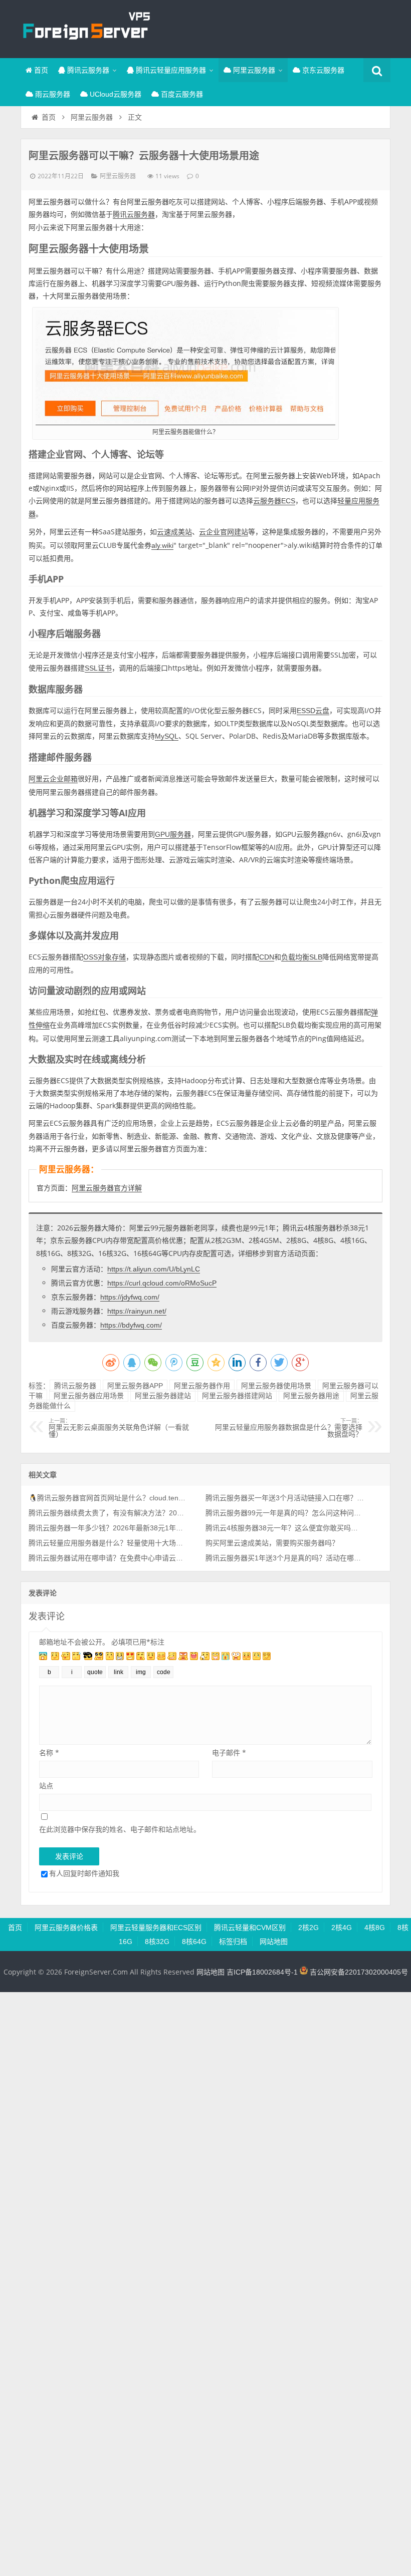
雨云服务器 (52, 94)
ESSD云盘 (313, 711)
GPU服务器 (173, 834)
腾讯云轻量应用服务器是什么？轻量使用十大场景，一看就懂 (108, 1543)
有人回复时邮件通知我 (84, 1873)
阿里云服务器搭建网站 (237, 1396)
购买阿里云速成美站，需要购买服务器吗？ (272, 1543)
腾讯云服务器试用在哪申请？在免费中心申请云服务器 (108, 1558)
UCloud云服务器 (115, 94)
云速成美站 (174, 532)
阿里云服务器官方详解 (107, 1188)
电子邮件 (229, 1752)
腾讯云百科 (86, 28)
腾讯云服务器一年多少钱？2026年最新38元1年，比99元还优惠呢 (108, 1528)
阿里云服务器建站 (163, 1396)
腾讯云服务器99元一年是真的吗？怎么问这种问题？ (285, 1513)
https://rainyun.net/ (137, 1311)
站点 (46, 1786)
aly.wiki (162, 545)
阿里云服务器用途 (311, 1396)
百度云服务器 (181, 94)
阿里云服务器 (253, 70)
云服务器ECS (274, 501)
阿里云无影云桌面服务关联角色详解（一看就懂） (119, 1428)
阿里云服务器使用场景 (276, 1386)
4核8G (375, 1927)
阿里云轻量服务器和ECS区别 (156, 1927)
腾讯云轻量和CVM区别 (250, 1927)
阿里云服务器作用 (202, 1386)
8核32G (157, 1942)
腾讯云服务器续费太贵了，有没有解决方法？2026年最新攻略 (108, 1513)
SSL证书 (98, 668)
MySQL (167, 736)
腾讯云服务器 (87, 70)
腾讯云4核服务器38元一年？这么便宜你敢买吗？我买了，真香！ (285, 1528)
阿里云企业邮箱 (53, 779)
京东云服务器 (322, 70)
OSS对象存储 (105, 957)
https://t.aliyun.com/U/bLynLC (154, 1269)
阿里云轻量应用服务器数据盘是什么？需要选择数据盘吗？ (289, 1428)
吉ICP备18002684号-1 (262, 1972)
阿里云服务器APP (135, 1386)
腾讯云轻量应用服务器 (170, 70)
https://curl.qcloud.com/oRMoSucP (162, 1283)
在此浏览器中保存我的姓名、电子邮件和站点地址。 (120, 1829)
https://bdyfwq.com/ (131, 1325)
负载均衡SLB (302, 957)
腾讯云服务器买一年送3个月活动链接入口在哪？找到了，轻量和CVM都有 (285, 1498)
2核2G (309, 1927)
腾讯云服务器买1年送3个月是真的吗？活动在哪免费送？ (285, 1558)
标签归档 (233, 1942)
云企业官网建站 (224, 532)
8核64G (194, 1942)
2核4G (342, 1927)
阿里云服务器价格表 (66, 1927)
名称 (49, 1752)
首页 (40, 70)
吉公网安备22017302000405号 (358, 1972)
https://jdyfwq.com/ (130, 1297)
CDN (267, 957)
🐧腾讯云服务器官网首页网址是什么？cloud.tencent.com (108, 1498)
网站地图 (274, 1942)
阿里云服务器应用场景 (89, 1396)
